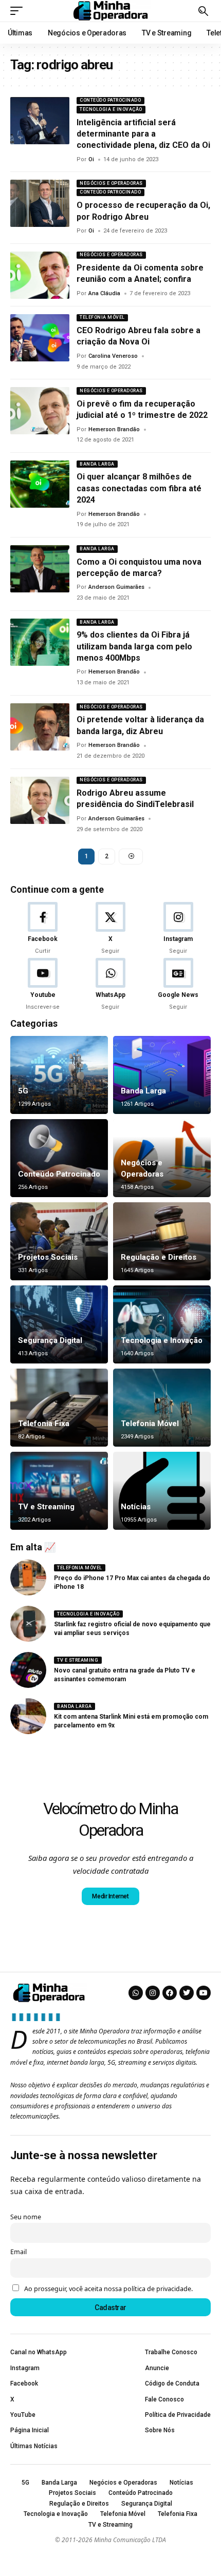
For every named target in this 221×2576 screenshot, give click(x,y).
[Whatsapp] (136, 1993)
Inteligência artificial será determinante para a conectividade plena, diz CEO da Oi (143, 134)
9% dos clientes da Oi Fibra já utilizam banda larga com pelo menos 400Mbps (134, 646)
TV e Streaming (46, 1507)
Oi (91, 159)
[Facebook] (43, 929)
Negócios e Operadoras (111, 183)
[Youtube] (43, 985)
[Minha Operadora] (110, 11)
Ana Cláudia (104, 293)
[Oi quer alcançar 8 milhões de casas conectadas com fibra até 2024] (40, 484)
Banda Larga (97, 464)
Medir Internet (110, 1896)
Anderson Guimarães (116, 587)
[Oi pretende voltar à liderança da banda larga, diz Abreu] (40, 727)
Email (19, 2252)
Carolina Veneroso (113, 356)
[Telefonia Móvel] (162, 1408)
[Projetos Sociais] (59, 1241)
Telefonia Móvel (102, 317)
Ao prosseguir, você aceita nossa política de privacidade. (108, 2289)
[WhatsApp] (111, 985)
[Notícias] (162, 1491)
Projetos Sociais (48, 1257)
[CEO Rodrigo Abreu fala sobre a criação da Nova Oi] (40, 338)
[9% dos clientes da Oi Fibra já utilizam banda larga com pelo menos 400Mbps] (40, 642)
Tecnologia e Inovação (111, 109)
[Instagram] (178, 929)
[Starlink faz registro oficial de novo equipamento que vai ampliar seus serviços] (28, 1624)
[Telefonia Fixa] (59, 1408)
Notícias (136, 1507)
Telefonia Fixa (44, 1424)
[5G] (59, 1075)
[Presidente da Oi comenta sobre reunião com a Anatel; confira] (40, 275)
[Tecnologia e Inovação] (162, 1324)
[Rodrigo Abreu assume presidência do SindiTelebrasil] (40, 800)
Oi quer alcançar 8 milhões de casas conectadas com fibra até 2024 (139, 488)
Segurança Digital (50, 1340)
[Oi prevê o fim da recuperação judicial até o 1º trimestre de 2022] (40, 411)
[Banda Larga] (162, 1075)
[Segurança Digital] (59, 1324)
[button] (19, 11)
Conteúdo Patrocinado (110, 100)
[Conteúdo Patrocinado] (59, 1158)
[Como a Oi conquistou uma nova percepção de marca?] (40, 569)
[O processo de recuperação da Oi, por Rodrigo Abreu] (40, 203)
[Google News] (178, 985)
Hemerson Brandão (114, 429)
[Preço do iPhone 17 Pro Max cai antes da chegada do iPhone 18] (28, 1578)
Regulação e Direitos (159, 1257)
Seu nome (26, 2217)
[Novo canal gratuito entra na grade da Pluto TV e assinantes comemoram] (28, 1670)
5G (23, 1091)
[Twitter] (187, 1993)
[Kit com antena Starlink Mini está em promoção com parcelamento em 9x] (28, 1716)
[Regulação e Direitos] (162, 1241)
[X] (111, 929)
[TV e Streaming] (59, 1491)
